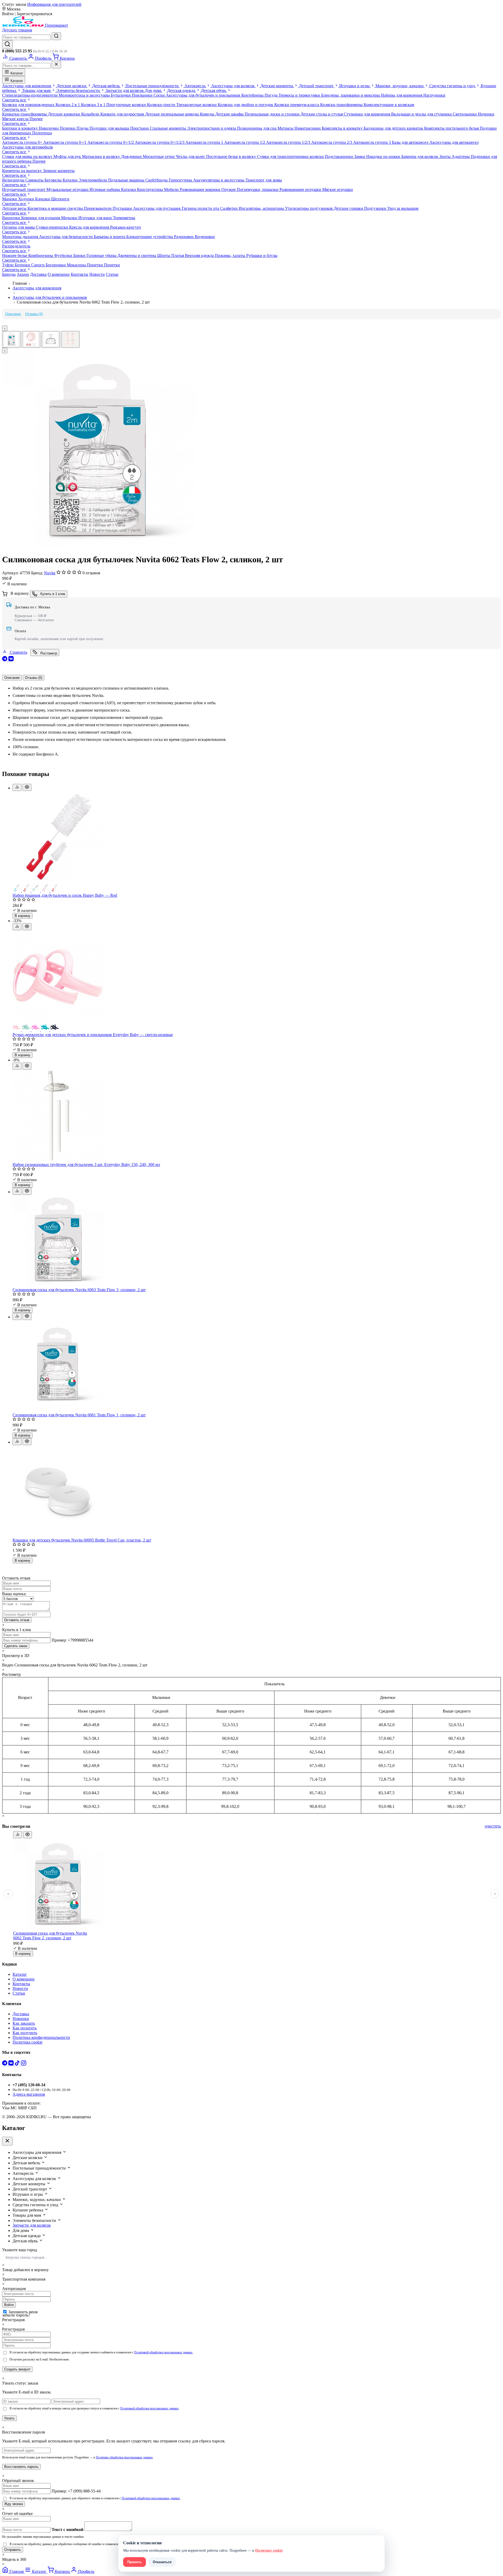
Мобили (172, 189)
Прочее (36, 119)
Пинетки (95, 265)
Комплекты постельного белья (452, 128)
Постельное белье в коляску (232, 156)
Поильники (143, 95)
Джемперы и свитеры (137, 255)
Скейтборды (157, 180)
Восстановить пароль (21, 2467)
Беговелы (54, 180)
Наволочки (49, 128)
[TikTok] (18, 2064)
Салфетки (229, 208)
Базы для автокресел (411, 142)
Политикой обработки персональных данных (163, 2352)
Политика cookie (28, 2042)
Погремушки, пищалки (258, 189)
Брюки (80, 255)
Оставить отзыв (17, 1620)
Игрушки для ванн (96, 218)
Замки (360, 156)
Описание (13, 314)
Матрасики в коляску (102, 156)
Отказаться (162, 2562)
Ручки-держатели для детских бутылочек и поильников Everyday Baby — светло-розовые (93, 1035)
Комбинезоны (41, 255)
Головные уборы (102, 255)
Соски (160, 95)
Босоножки (56, 265)
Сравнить (18, 652)
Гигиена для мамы (19, 227)
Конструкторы (151, 189)
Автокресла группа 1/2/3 (289, 142)
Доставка (38, 274)
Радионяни (184, 237)
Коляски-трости (162, 105)
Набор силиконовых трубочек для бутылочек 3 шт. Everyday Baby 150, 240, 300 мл (86, 1165)
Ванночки (12, 218)
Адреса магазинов (29, 2094)
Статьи (112, 274)
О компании (59, 274)
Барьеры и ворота (110, 237)
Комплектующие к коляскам (389, 105)
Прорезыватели (98, 208)
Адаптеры (461, 156)
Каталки (71, 180)
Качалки (43, 199)
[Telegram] (5, 660)
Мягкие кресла (16, 119)
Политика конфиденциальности (41, 2037)
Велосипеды (14, 180)
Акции (23, 274)
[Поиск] (7, 44)
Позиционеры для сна (257, 128)
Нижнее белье (15, 255)
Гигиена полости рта (201, 208)
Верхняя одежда (200, 255)
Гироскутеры (181, 180)
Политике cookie (269, 2550)
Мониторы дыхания (21, 237)
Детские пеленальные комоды (173, 114)
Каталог (16, 73)
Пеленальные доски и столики (273, 114)
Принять (135, 2562)
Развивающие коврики (201, 189)
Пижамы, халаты (231, 255)
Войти (9, 2305)
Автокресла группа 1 (205, 142)
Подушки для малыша (110, 128)
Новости (97, 274)
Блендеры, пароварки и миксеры (351, 95)
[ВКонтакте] (11, 660)
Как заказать (24, 2023)
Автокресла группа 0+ (23, 142)
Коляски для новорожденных (29, 105)
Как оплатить (25, 2028)
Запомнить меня (23, 2312)
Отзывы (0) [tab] (34, 678)
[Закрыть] (56, 65)
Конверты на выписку (23, 171)
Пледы (83, 128)
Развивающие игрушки (301, 189)
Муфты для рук (68, 156)
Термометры (124, 218)
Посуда (272, 95)
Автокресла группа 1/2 (245, 142)
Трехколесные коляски (197, 105)
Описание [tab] (12, 678)
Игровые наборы (105, 189)
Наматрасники (308, 128)
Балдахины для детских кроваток (394, 128)
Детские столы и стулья (322, 114)
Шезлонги (60, 199)
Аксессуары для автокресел (454, 142)
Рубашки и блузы (262, 255)
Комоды (208, 114)
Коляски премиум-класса (297, 105)
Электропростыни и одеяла (212, 128)
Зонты (445, 156)
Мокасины (77, 265)
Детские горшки (349, 208)
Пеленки (68, 128)
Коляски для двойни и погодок (246, 105)
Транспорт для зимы (264, 180)
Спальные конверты (168, 128)
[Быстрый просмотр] (27, 787)
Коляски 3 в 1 (94, 105)
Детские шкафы (230, 114)
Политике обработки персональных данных (124, 2457)
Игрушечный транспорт (24, 189)
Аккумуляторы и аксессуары (219, 180)
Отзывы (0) (34, 314)
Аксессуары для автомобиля (27, 147)
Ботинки (23, 265)
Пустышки (123, 208)
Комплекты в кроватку (343, 128)
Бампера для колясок (420, 156)
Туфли (8, 265)
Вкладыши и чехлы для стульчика (422, 114)
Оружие (229, 189)
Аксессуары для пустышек (157, 208)
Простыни (140, 128)
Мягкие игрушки (338, 189)
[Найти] (56, 36)
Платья (178, 255)
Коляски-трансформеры (342, 105)
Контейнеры (253, 95)
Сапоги (38, 265)
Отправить (13, 2550)
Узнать (9, 2418)
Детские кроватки (65, 114)
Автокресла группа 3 (373, 142)
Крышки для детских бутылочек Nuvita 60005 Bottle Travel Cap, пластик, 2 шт (82, 1540)
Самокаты (35, 180)
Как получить (25, 2033)
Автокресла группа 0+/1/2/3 (160, 142)
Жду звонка (13, 2504)
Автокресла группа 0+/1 (65, 142)
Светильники (465, 114)
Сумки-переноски (53, 227)
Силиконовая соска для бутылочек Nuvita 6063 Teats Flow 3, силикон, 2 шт (79, 1290)
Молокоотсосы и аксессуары (85, 95)
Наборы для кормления (402, 95)
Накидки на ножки (384, 156)
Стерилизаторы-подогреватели (30, 95)
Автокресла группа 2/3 (332, 142)
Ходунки (27, 199)
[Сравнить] (17, 787)
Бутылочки (121, 95)
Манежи (10, 199)
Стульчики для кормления (367, 114)
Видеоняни (205, 237)
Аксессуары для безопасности (66, 237)
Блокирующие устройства (150, 237)
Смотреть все (15, 100)
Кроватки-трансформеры (25, 114)
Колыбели (91, 114)
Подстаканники (340, 156)
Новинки (21, 2019)
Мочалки (70, 218)
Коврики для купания (41, 218)
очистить (493, 1826)
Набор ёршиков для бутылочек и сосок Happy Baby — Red (65, 895)
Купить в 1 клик (52, 594)
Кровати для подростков (123, 114)
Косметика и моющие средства (56, 208)
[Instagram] (24, 2064)
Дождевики (132, 156)
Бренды (9, 274)
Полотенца (42, 133)
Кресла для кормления (90, 227)
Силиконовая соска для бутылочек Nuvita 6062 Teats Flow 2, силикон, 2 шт (50, 1936)
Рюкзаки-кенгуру (126, 227)
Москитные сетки (159, 156)
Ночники (486, 114)
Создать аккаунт (17, 2369)
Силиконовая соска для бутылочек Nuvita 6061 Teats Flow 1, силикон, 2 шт (79, 1415)
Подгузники (376, 208)
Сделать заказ (16, 1646)
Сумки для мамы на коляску (28, 156)
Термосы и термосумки (300, 95)
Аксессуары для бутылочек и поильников (204, 95)
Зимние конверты (59, 171)
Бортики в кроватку (20, 128)
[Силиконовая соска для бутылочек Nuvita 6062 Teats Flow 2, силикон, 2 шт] (100, 547)
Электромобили (93, 180)
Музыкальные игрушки (68, 189)
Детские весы (15, 208)
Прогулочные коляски (127, 105)
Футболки (64, 255)
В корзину (23, 916)
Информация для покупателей (54, 4)
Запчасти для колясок (32, 2225)
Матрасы (286, 128)
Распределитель (16, 246)
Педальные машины (127, 180)
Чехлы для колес (191, 156)
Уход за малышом (403, 208)
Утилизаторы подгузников (309, 208)
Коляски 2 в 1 (68, 105)
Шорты (164, 255)
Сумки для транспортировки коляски (291, 156)
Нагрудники (434, 95)
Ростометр (48, 653)
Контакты (80, 274)
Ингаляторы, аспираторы (262, 208)
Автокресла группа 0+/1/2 (111, 142)
